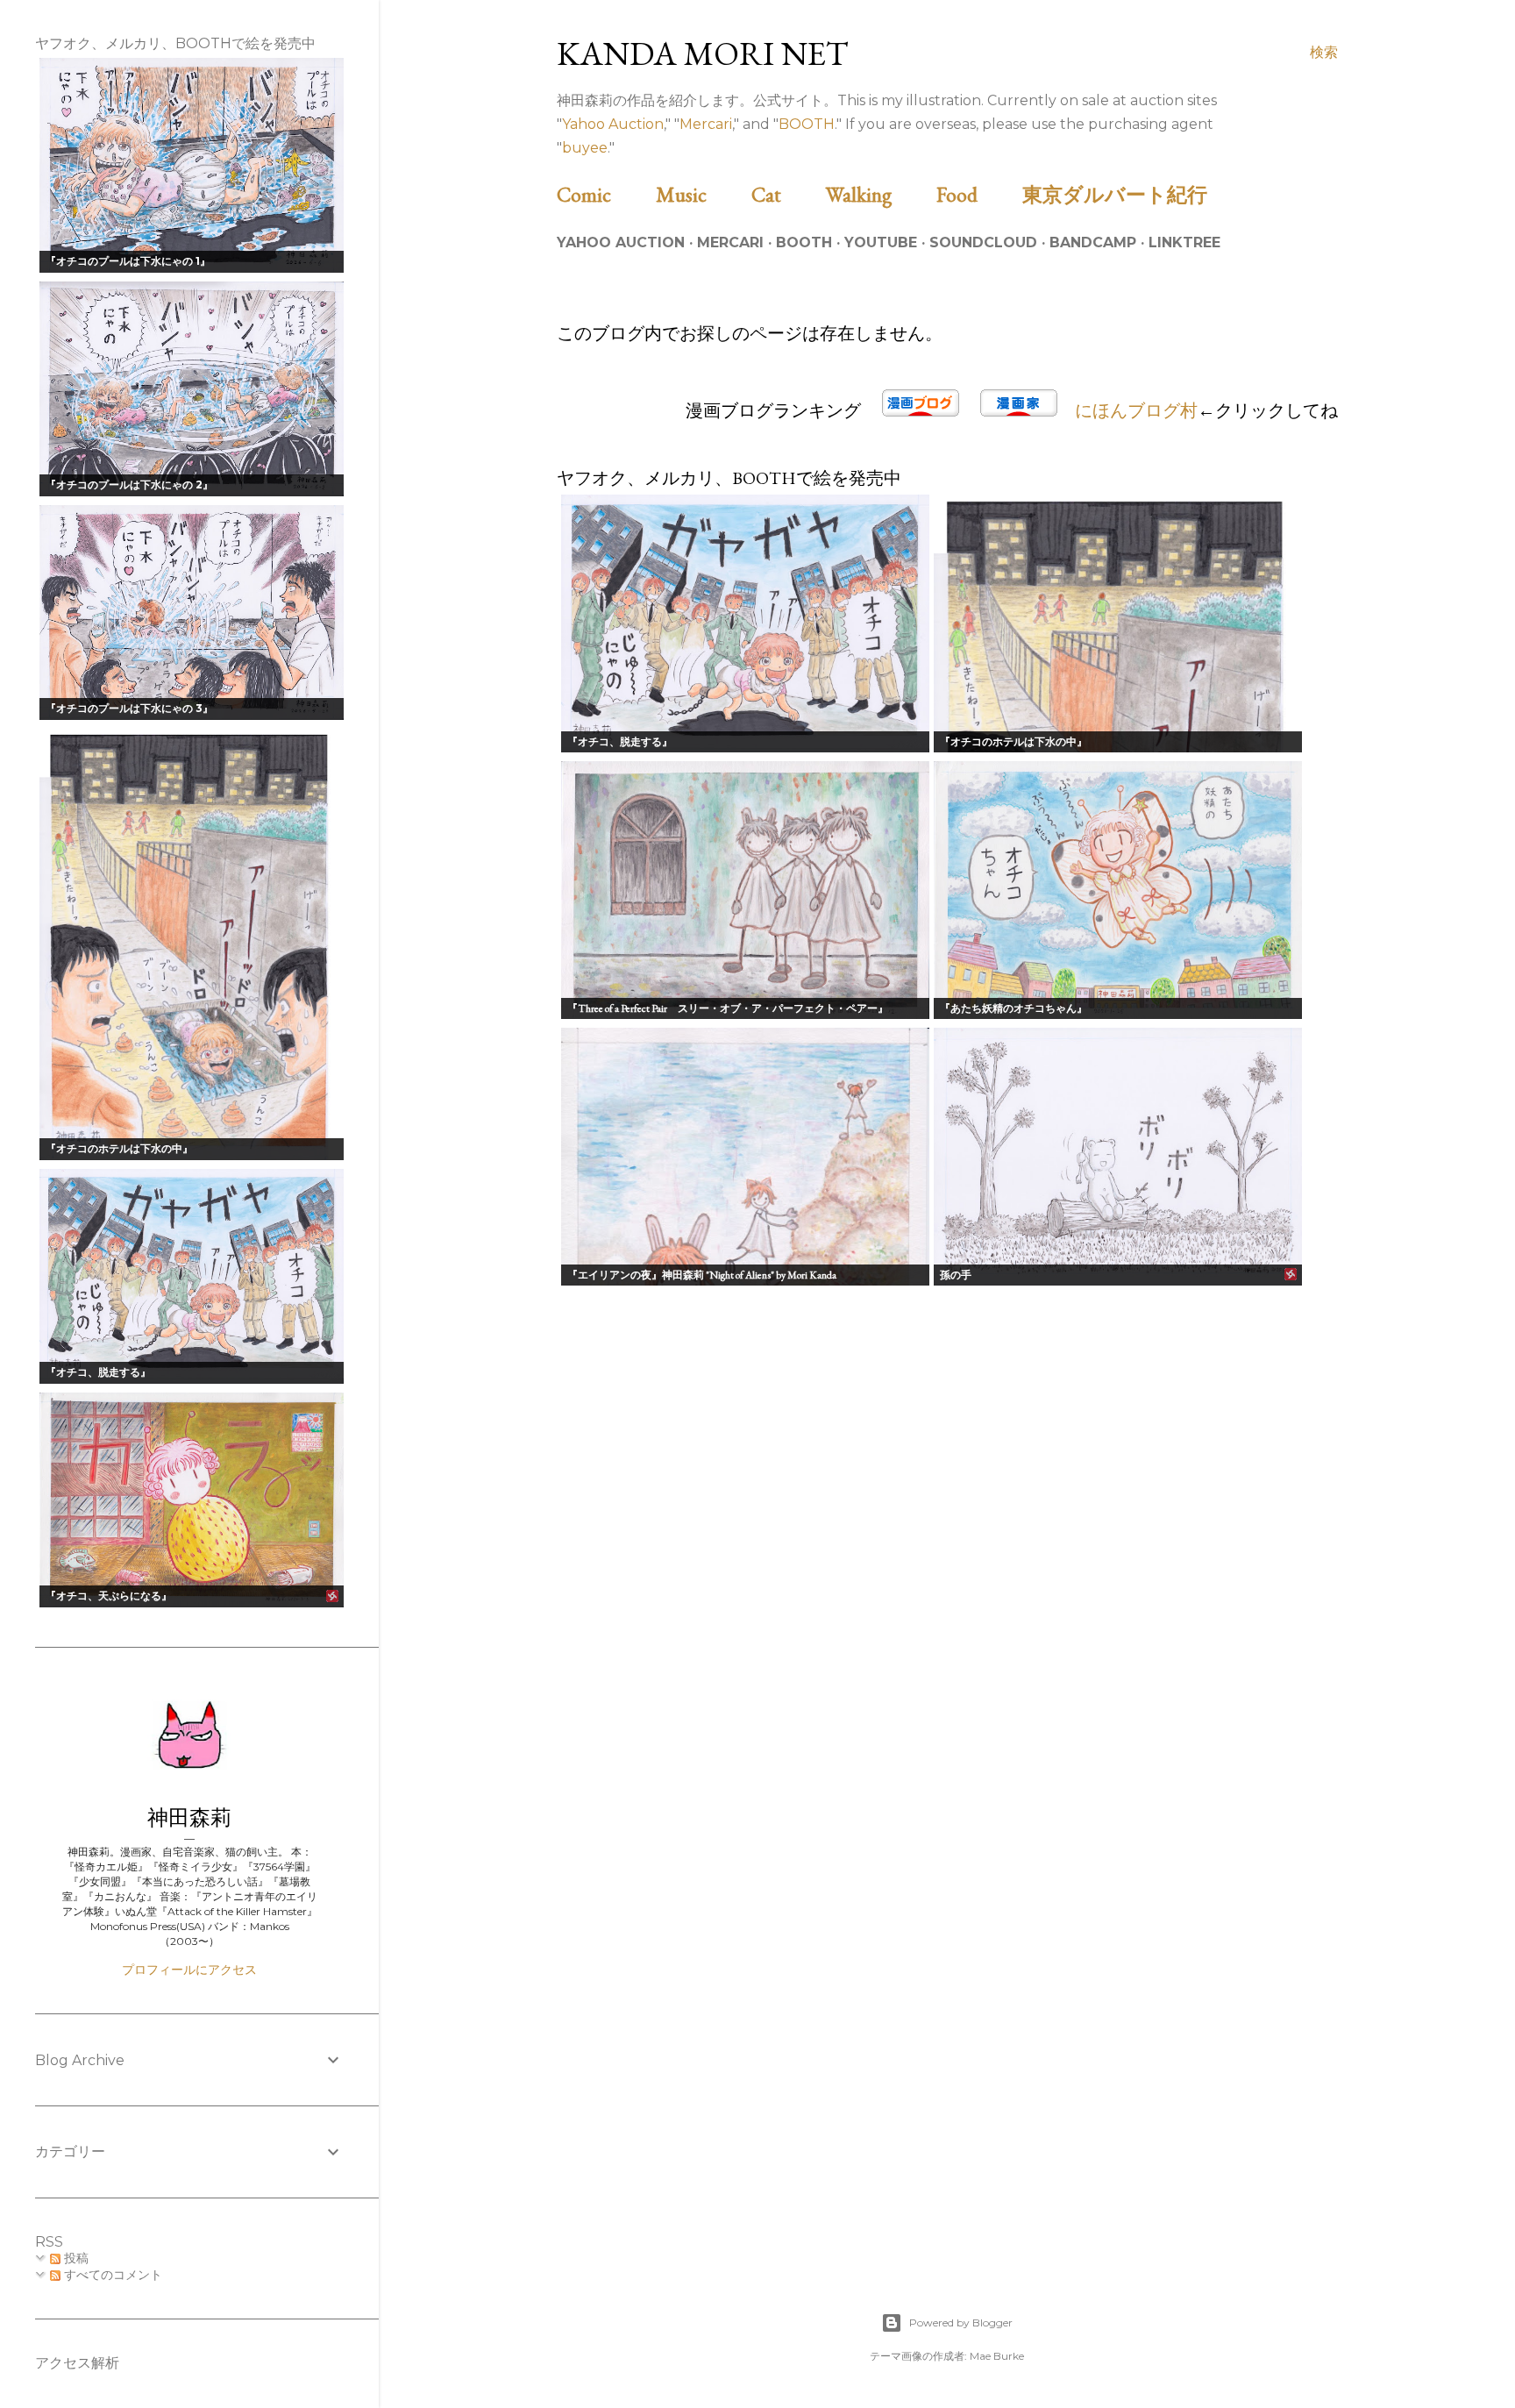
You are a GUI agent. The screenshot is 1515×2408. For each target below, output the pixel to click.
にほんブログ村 (1136, 410)
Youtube (881, 242)
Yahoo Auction (613, 124)
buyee (585, 148)
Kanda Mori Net (703, 53)
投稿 (75, 2258)
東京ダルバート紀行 (1125, 194)
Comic (604, 194)
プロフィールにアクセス (189, 1970)
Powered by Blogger (961, 2323)
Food (977, 194)
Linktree (1184, 242)
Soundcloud (983, 242)
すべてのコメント (111, 2275)
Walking (879, 194)
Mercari (706, 124)
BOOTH (807, 124)
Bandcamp (1093, 242)
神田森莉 (189, 1817)
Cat (786, 194)
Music (701, 194)
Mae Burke (997, 2356)
